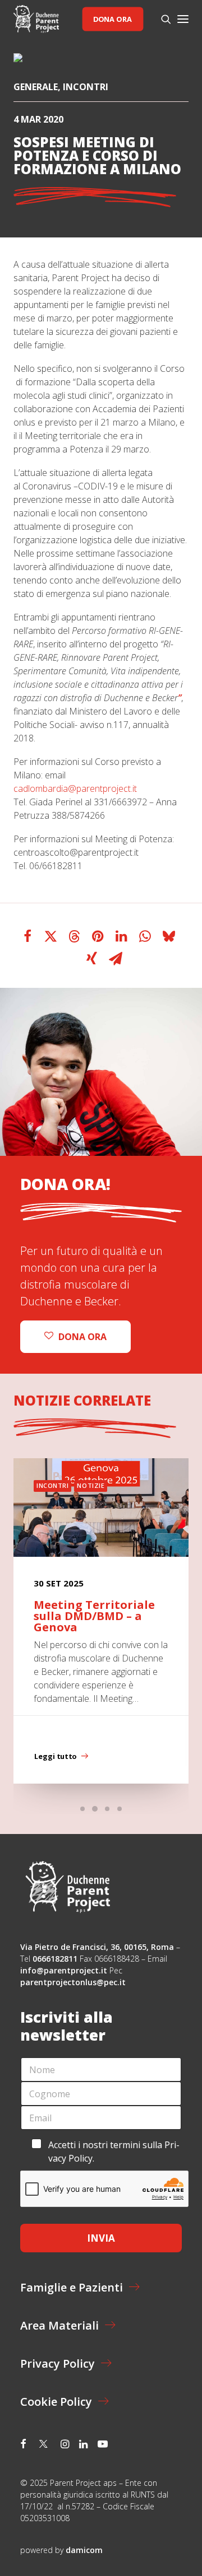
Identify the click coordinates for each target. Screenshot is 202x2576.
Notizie (91, 1485)
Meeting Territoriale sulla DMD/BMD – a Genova (94, 1616)
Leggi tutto (55, 1756)
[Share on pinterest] (98, 936)
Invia (101, 2238)
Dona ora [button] (82, 1337)
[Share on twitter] (51, 936)
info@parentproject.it (64, 1970)
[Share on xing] (92, 959)
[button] (183, 19)
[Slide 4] (120, 1809)
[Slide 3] (107, 1809)
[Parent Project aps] (36, 19)
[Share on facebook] (27, 936)
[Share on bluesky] (169, 936)
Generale (36, 87)
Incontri (86, 87)
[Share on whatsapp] (145, 936)
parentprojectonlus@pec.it (74, 1982)
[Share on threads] (75, 936)
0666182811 (55, 1959)
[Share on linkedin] (122, 936)
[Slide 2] (95, 1809)
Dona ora (113, 19)
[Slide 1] (82, 1809)
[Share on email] (116, 959)
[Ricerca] (161, 19)
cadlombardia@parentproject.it (75, 788)
